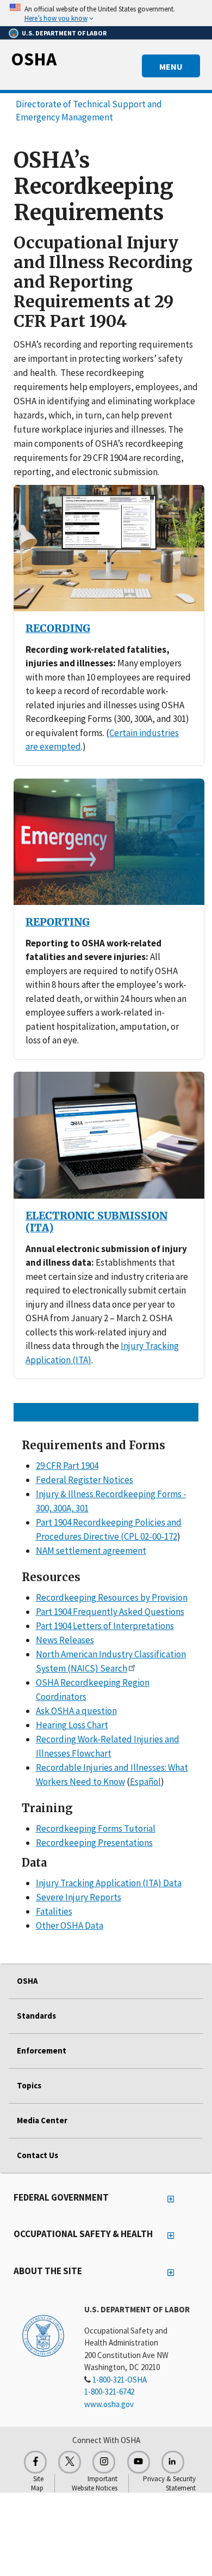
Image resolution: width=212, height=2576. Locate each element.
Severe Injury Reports (79, 1897)
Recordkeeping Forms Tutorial (96, 1828)
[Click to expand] (106, 13)
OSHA (34, 59)
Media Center (42, 2120)
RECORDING (58, 628)
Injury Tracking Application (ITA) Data (109, 1883)
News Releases (65, 1640)
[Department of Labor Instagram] (104, 2462)
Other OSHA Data (70, 1925)
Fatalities (54, 1911)
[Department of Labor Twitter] (70, 2462)
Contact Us (38, 2155)
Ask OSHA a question (76, 1711)
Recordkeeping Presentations (94, 1843)
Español (145, 1782)
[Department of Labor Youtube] (139, 2462)
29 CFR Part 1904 (67, 1466)
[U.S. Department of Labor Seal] (43, 2335)
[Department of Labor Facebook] (35, 2462)
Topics (29, 2085)
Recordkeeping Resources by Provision (112, 1597)
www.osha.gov (109, 2404)
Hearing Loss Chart (72, 1725)
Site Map (37, 2483)
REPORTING (58, 922)
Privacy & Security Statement (169, 2483)
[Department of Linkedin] (173, 2462)
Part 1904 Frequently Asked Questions (110, 1612)
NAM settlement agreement (91, 1551)
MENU (171, 66)
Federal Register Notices (85, 1480)
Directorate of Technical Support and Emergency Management (89, 111)
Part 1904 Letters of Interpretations (105, 1626)
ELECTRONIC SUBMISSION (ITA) (96, 1222)
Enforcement (42, 2051)
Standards (36, 2016)
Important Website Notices (95, 2483)
